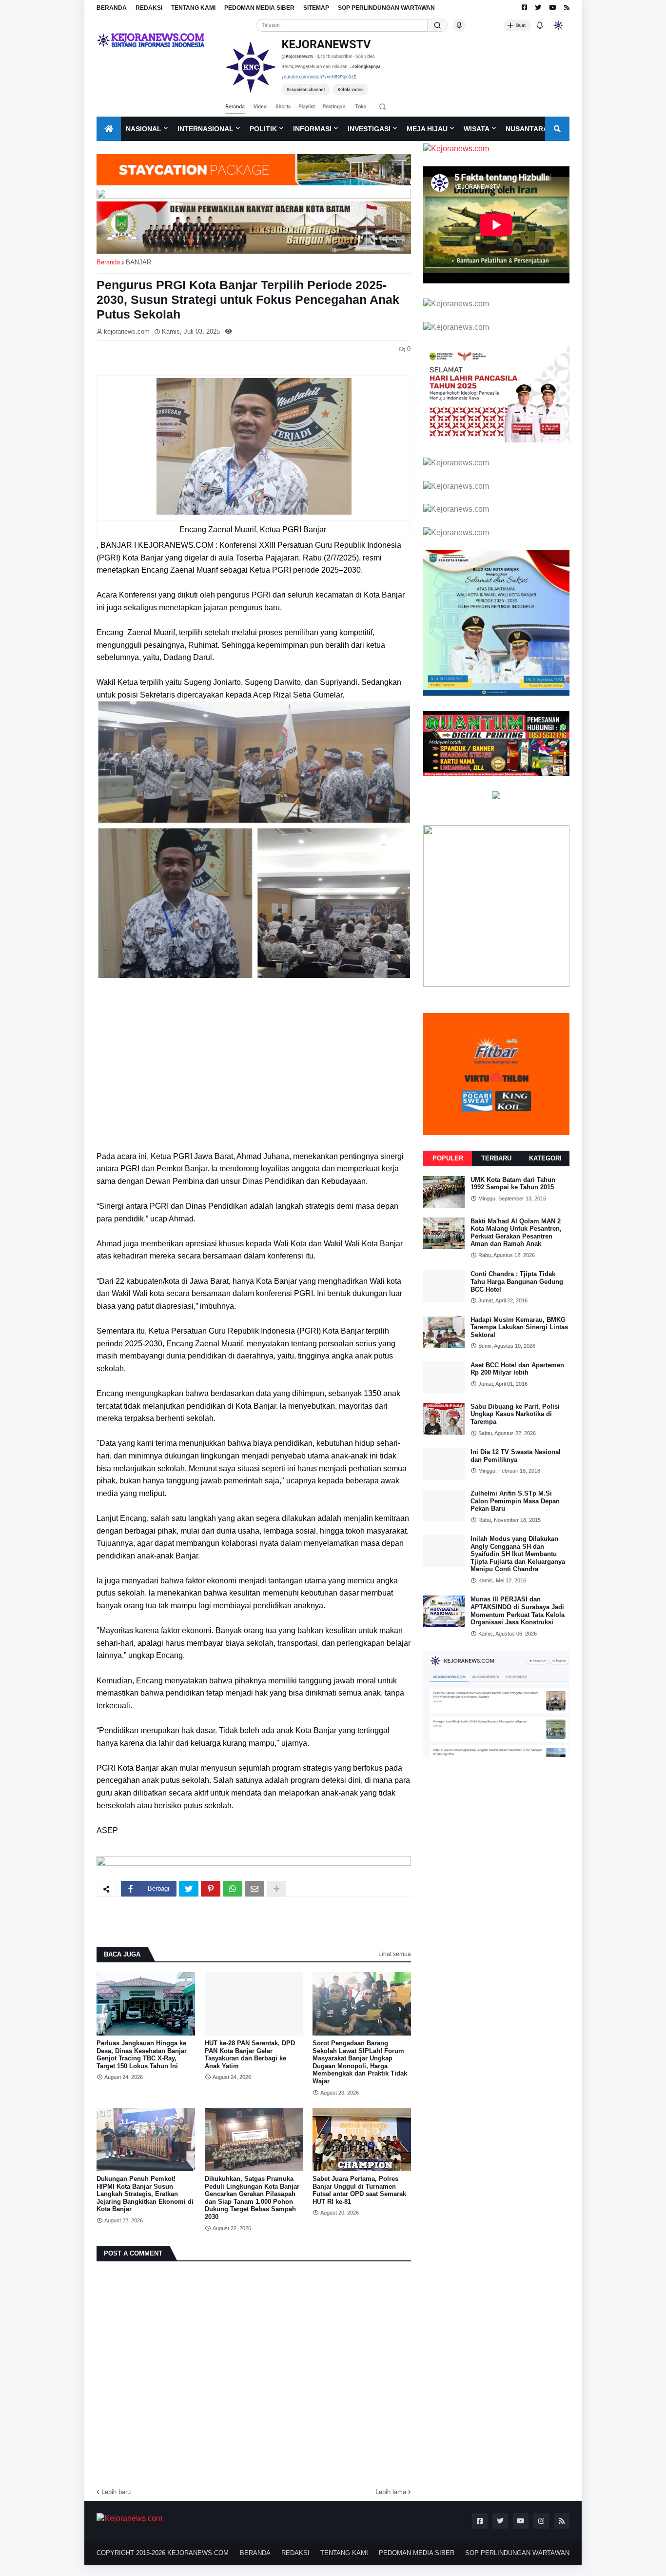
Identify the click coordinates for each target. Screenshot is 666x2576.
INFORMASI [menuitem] (312, 129)
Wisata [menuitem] (477, 129)
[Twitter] (189, 1889)
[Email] (255, 1889)
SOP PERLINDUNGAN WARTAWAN (386, 8)
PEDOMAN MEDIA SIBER (259, 8)
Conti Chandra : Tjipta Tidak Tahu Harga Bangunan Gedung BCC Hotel (517, 1281)
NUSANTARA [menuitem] (527, 129)
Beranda (108, 262)
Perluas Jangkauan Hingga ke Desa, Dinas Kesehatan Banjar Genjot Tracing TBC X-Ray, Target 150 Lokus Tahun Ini (142, 2055)
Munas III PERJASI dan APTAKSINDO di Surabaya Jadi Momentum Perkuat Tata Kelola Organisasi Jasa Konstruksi (518, 1611)
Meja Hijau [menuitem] (427, 129)
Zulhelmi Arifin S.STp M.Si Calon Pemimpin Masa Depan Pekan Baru (515, 1501)
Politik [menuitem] (263, 129)
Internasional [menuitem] (206, 129)
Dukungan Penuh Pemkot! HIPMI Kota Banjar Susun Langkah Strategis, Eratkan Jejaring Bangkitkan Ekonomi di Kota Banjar (145, 2194)
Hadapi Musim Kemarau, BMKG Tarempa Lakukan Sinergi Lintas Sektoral (519, 1327)
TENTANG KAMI (193, 8)
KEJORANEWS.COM (198, 2553)
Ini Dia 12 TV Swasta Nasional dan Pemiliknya (516, 1456)
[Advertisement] (254, 1072)
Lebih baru (116, 2492)
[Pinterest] (211, 1889)
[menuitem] (109, 129)
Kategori (545, 1158)
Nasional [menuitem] (144, 129)
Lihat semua (395, 1954)
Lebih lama (391, 2492)
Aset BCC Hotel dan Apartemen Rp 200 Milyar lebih (517, 1369)
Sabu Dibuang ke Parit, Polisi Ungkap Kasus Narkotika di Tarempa (515, 1414)
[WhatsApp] (233, 1889)
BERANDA (112, 8)
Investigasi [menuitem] (369, 129)
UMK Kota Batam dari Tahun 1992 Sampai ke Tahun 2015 (513, 1184)
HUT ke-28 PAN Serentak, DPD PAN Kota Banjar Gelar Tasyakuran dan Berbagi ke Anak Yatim (250, 2055)
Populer (448, 1158)
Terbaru (496, 1158)
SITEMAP (316, 8)
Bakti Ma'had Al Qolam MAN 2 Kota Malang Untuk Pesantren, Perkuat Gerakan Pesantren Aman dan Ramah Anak (516, 1233)
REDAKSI (149, 8)
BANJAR (138, 262)
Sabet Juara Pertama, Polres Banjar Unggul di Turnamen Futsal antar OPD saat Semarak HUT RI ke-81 (359, 2190)
